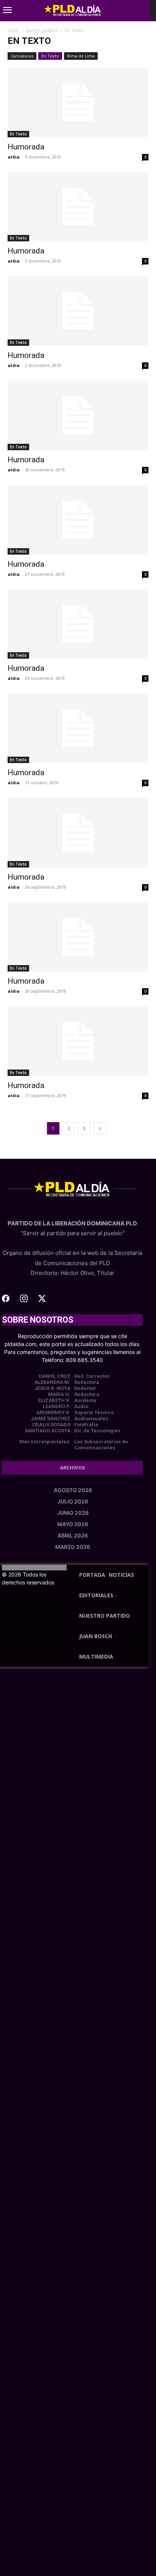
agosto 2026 (73, 1490)
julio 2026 (73, 1501)
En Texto (50, 56)
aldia (14, 157)
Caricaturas (22, 56)
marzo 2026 (73, 1547)
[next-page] (100, 1128)
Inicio (13, 30)
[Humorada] (78, 103)
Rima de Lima (81, 56)
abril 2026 (73, 1535)
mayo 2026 (73, 1524)
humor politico (42, 30)
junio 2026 (73, 1513)
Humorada (26, 147)
